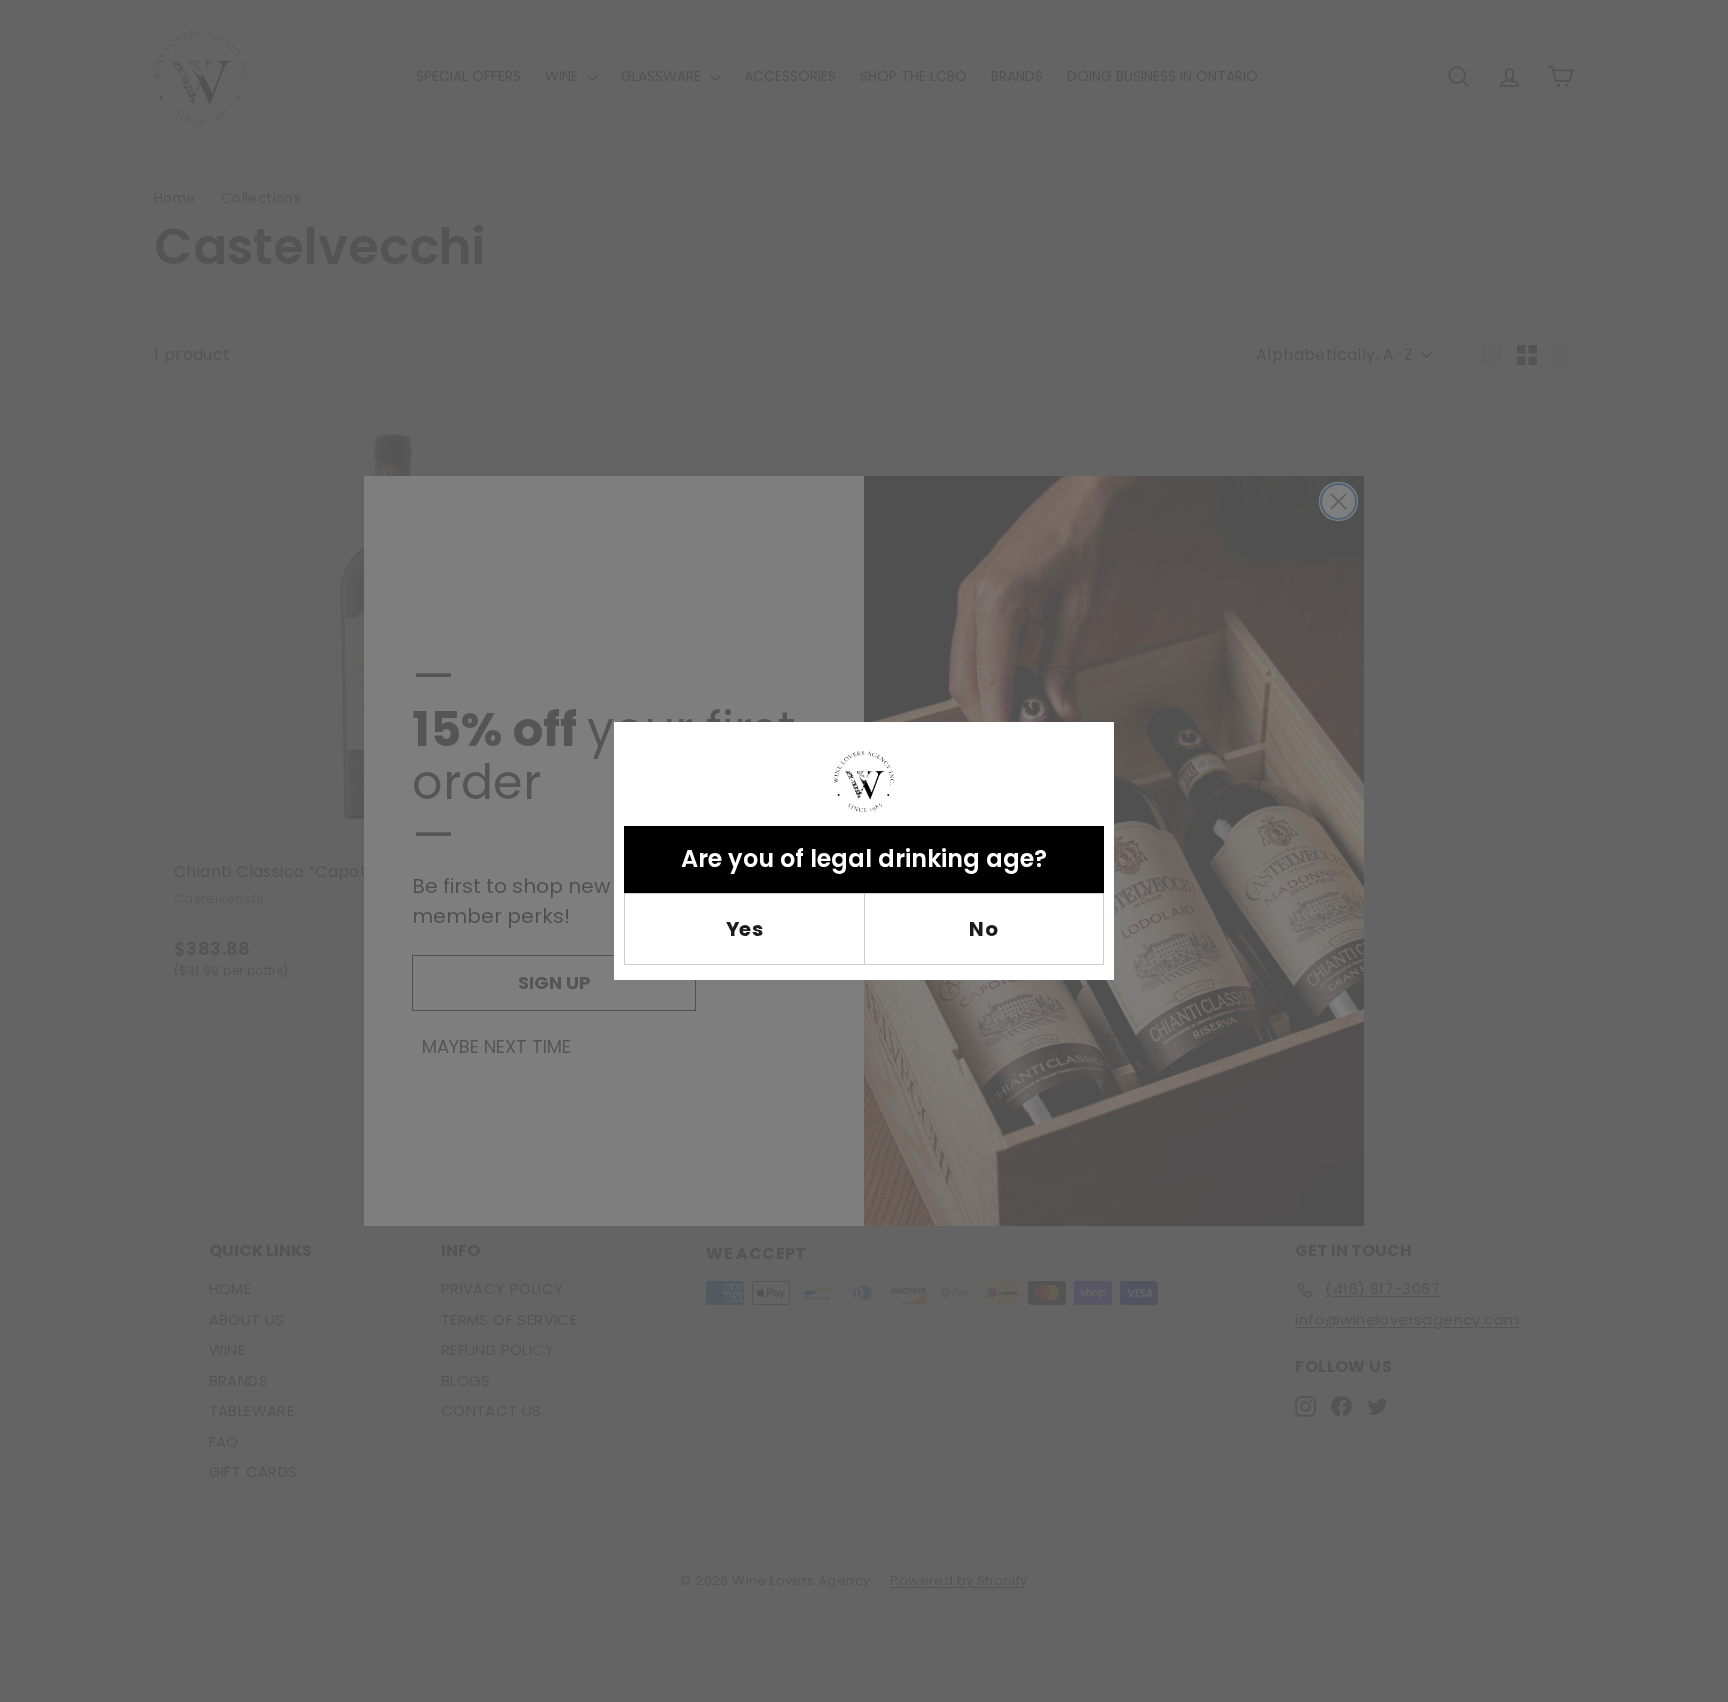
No (983, 929)
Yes (745, 929)
